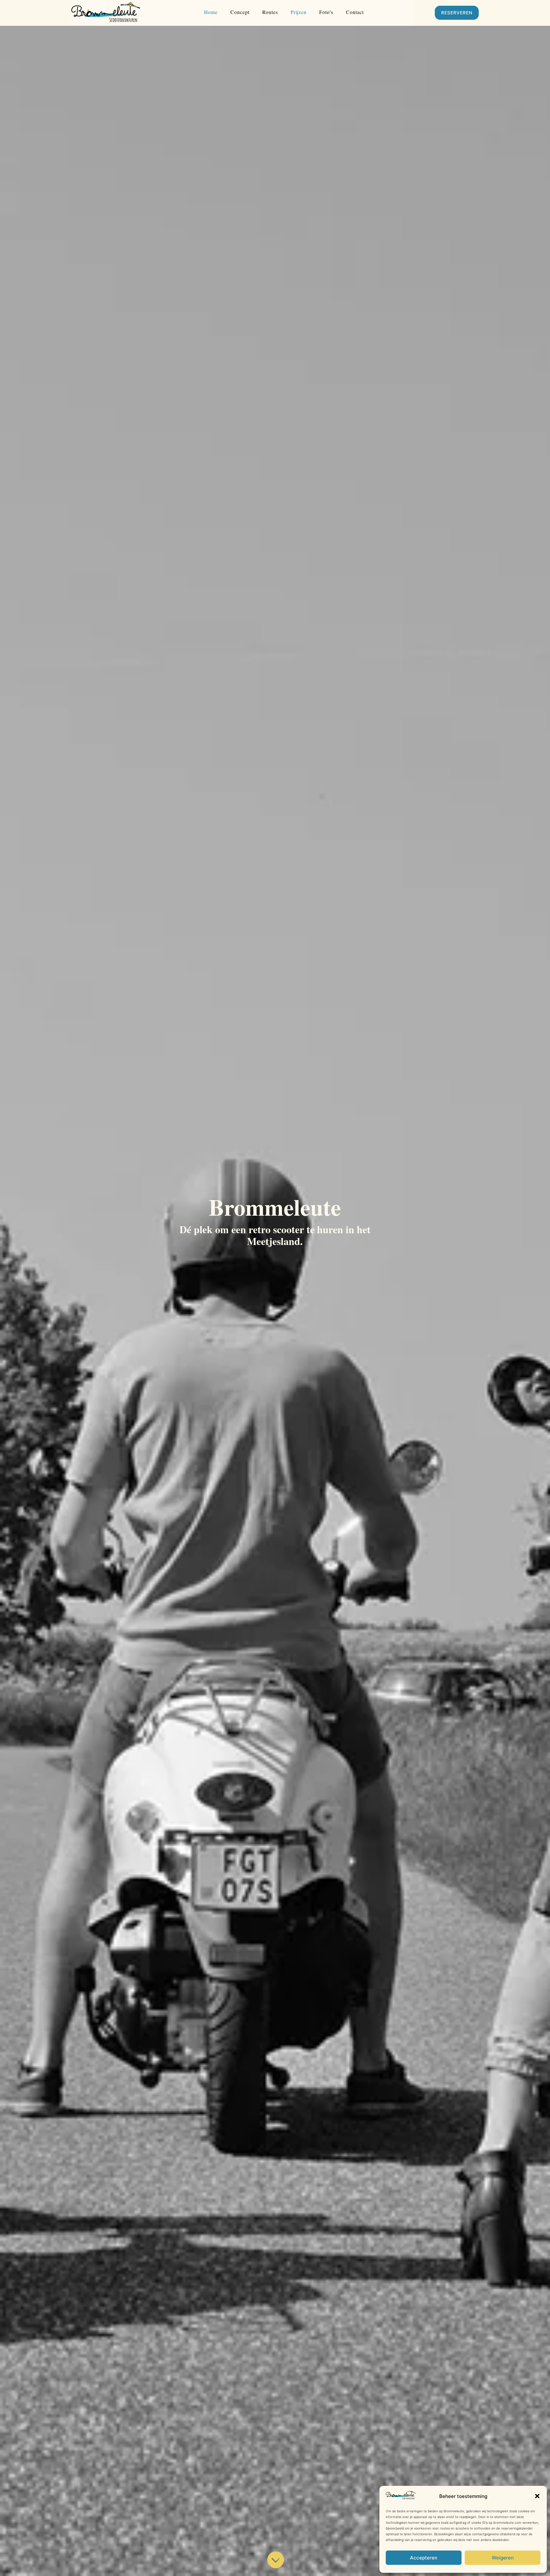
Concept (240, 12)
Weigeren (503, 2558)
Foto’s (326, 12)
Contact (355, 12)
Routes (270, 12)
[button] (537, 2496)
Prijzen (299, 12)
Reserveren (457, 13)
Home (211, 12)
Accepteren (424, 2558)
